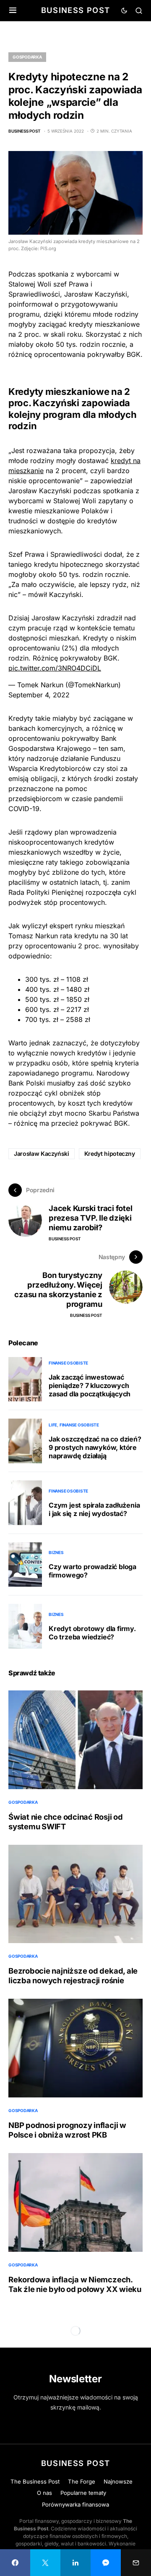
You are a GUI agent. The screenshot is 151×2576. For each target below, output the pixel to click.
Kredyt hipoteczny (110, 1154)
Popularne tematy (83, 2493)
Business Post (76, 10)
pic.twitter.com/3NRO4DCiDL (55, 668)
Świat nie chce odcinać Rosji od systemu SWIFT (66, 1822)
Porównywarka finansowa (75, 2504)
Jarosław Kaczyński (42, 1154)
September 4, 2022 (39, 695)
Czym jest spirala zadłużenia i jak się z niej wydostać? (94, 1509)
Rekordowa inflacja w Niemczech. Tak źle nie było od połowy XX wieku (75, 2284)
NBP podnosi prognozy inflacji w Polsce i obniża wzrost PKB (67, 2130)
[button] (13, 10)
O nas (44, 2493)
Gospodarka (27, 57)
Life (53, 1425)
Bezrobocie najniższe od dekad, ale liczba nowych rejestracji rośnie (73, 1976)
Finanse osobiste (68, 1363)
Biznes (56, 1552)
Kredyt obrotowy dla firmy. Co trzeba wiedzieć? (92, 1633)
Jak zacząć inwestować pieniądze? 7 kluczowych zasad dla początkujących (90, 1385)
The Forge (82, 2481)
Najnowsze (118, 2481)
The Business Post (35, 2481)
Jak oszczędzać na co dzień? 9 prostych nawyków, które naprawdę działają (95, 1447)
